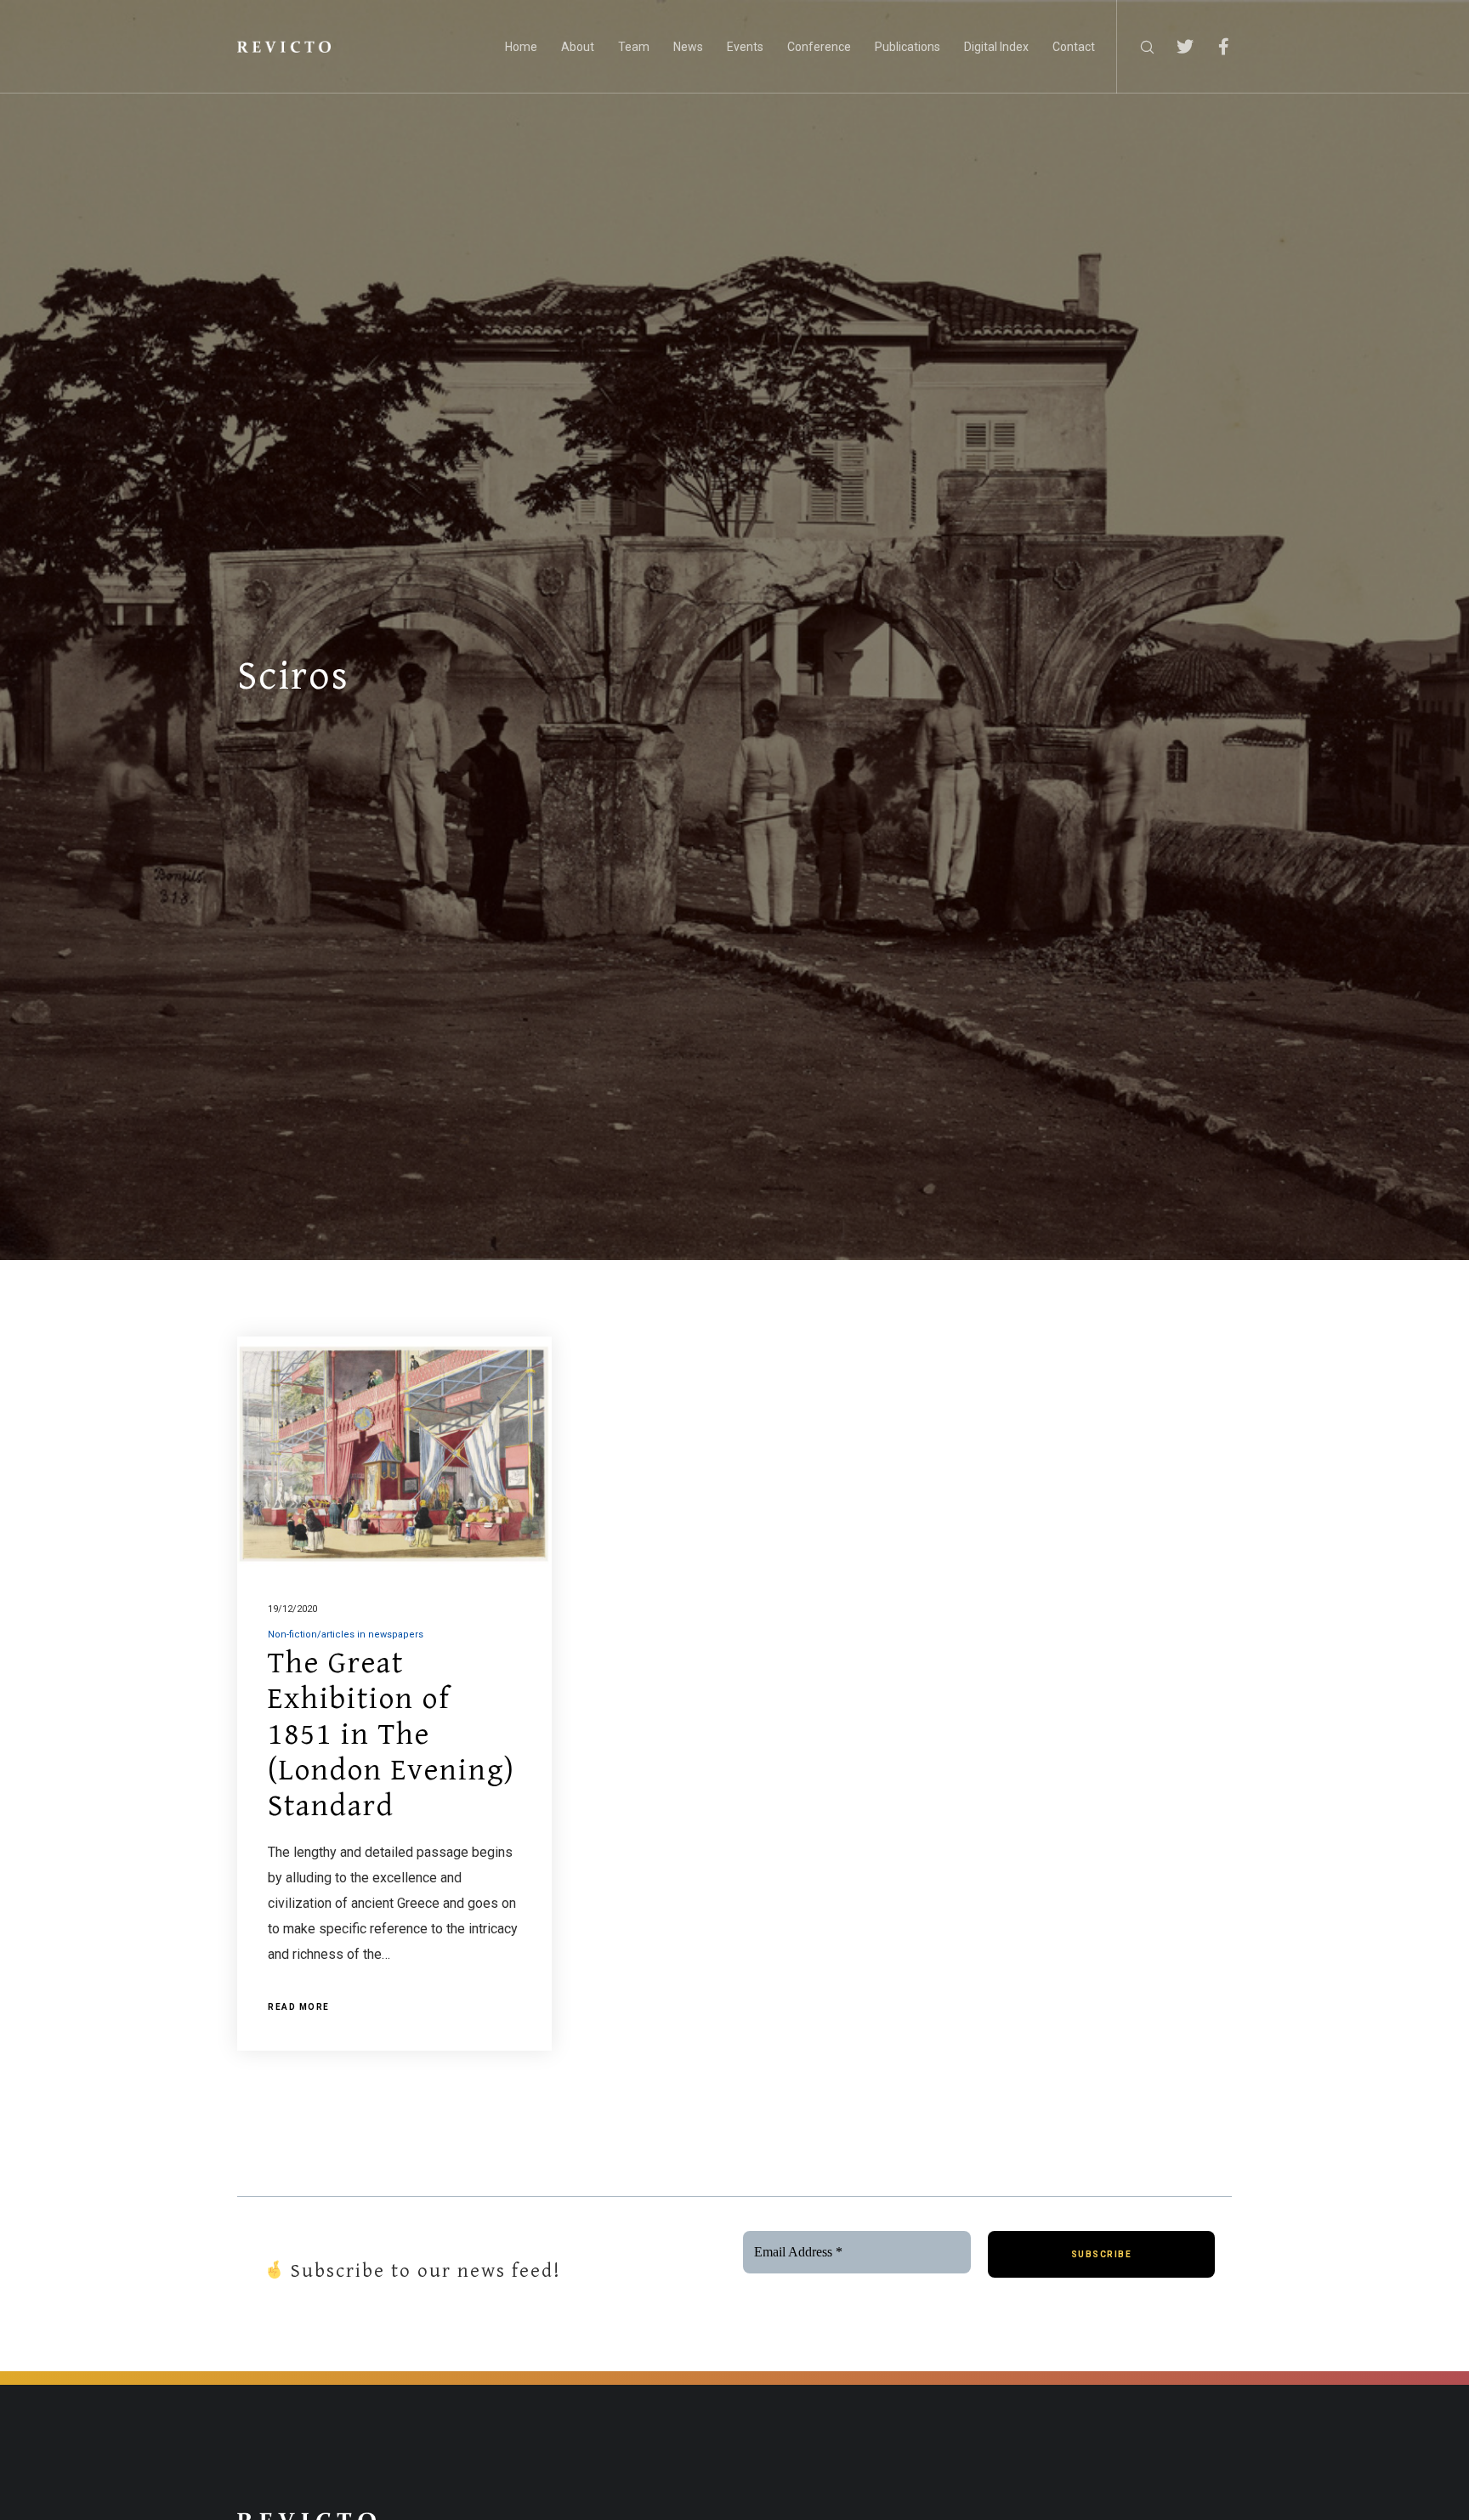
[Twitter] (1174, 47)
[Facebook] (1213, 47)
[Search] (1136, 47)
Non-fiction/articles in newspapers (346, 1635)
